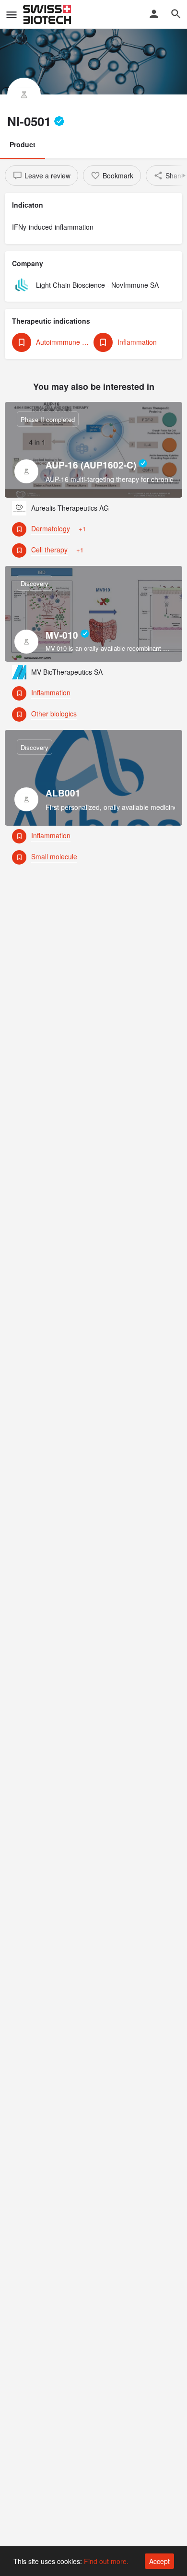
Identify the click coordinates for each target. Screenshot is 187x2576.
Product (23, 144)
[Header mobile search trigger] (176, 14)
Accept (159, 2561)
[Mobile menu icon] (12, 14)
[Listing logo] (24, 94)
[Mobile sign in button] (154, 14)
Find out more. (106, 2561)
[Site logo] (48, 14)
